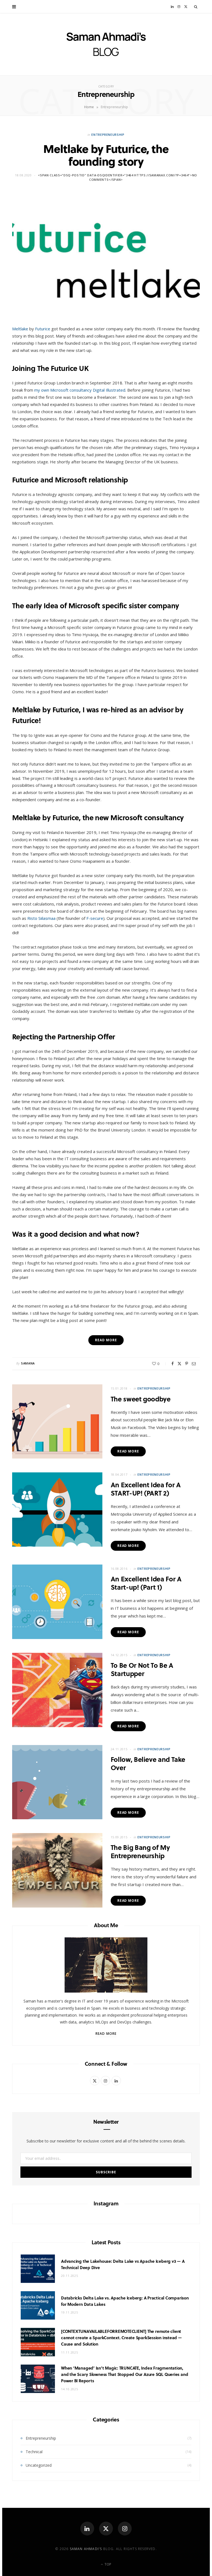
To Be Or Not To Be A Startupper (142, 1669)
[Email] (194, 1364)
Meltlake (20, 329)
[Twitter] (179, 1364)
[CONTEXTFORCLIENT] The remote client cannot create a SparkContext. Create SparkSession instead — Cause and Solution (121, 2338)
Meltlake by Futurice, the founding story (106, 155)
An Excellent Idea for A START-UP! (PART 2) (146, 1489)
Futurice (43, 329)
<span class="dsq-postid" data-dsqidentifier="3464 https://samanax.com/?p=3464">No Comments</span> (117, 177)
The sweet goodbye (141, 1399)
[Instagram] (125, 2529)
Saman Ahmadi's (86, 2549)
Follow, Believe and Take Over (148, 1763)
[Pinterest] (187, 1364)
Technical (34, 2452)
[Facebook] (173, 1364)
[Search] (196, 7)
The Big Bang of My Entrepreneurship (140, 1851)
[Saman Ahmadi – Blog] (106, 44)
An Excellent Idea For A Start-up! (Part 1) (146, 1583)
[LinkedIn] (87, 2529)
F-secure (95, 918)
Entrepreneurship (108, 135)
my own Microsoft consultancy (63, 390)
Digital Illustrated (109, 390)
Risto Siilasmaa (41, 918)
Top (107, 2564)
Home (89, 107)
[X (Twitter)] (106, 2529)
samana (28, 1363)
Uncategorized (39, 2465)
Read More (128, 1451)
